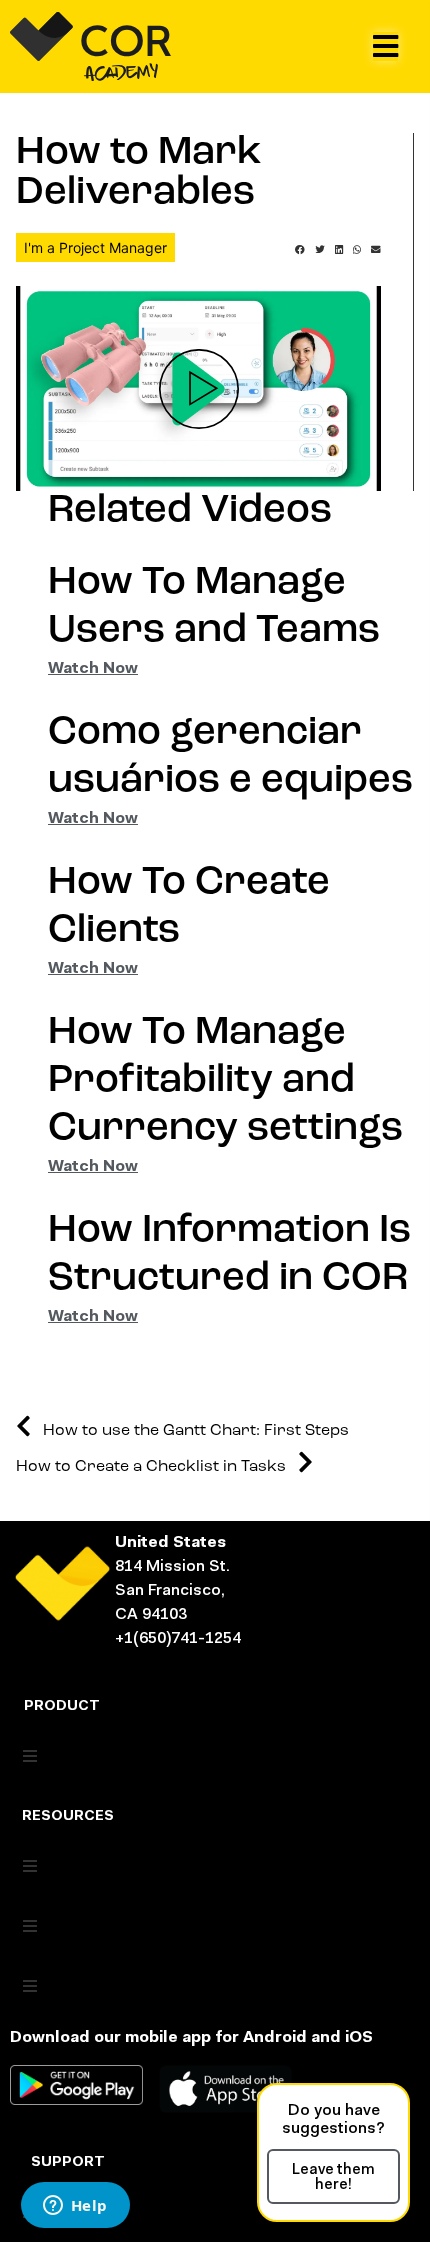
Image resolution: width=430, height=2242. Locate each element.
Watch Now (93, 669)
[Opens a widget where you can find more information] (75, 2207)
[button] (385, 46)
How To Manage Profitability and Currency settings (225, 1081)
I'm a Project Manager (95, 247)
